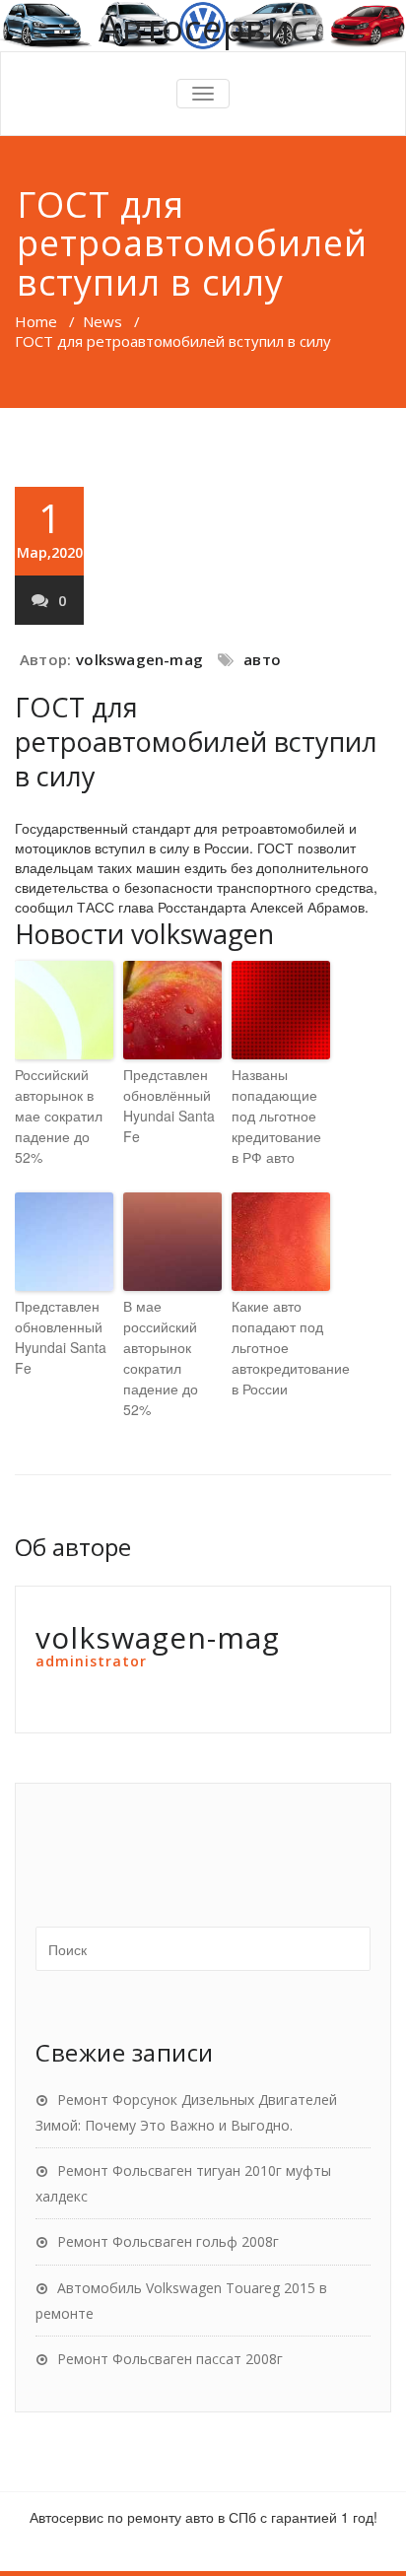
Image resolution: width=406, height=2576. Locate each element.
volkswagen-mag (139, 659)
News (102, 321)
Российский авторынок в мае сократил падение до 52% (59, 1116)
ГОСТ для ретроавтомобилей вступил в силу (196, 742)
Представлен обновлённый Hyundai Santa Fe (169, 1105)
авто (262, 659)
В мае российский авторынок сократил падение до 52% (161, 1357)
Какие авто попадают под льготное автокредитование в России (281, 1347)
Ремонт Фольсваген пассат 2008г (170, 2359)
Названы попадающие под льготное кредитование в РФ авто (276, 1116)
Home (36, 321)
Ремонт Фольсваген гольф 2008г (168, 2241)
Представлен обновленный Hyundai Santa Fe (61, 1337)
